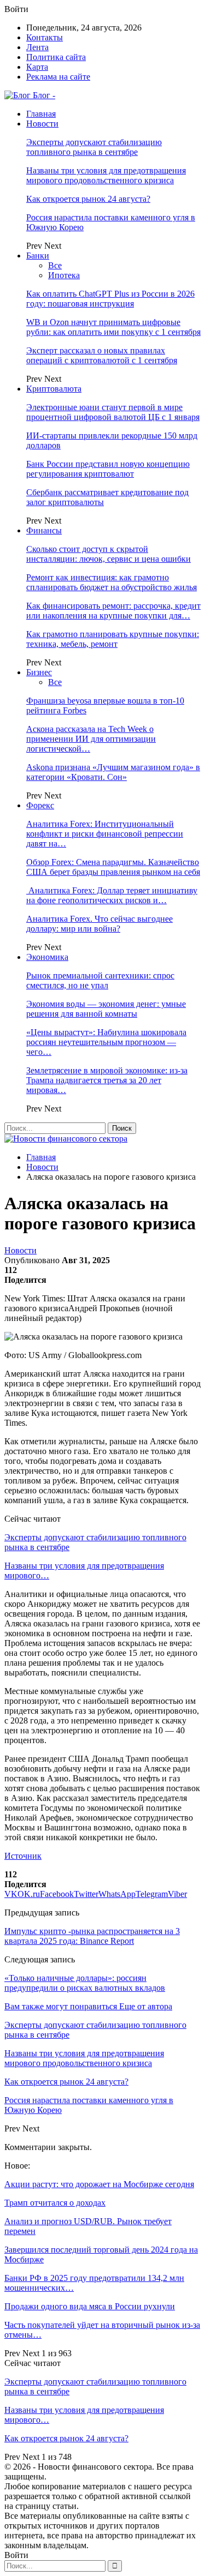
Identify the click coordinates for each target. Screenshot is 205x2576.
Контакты (45, 37)
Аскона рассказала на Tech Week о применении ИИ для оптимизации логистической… (91, 739)
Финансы (44, 530)
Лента (37, 47)
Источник (23, 1856)
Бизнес (39, 672)
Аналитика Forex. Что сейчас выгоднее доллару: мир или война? (99, 924)
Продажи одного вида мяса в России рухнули (90, 2306)
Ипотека (64, 275)
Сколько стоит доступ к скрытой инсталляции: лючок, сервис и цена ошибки (109, 554)
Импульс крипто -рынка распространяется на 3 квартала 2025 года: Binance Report (92, 1936)
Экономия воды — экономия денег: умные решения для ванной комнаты (106, 1009)
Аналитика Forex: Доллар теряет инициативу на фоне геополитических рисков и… (112, 895)
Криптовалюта (54, 389)
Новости (42, 124)
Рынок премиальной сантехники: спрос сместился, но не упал (100, 980)
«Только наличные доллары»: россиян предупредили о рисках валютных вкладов (85, 1983)
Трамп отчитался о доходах (55, 2203)
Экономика (47, 957)
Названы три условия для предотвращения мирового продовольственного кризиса (106, 175)
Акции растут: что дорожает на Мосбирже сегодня (99, 2184)
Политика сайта (56, 57)
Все (55, 265)
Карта (37, 67)
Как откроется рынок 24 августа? (88, 199)
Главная (41, 114)
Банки (38, 256)
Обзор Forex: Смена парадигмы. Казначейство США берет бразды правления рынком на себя (113, 867)
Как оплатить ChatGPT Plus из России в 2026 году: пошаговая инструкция (110, 299)
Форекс (40, 805)
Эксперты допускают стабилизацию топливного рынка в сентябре (94, 147)
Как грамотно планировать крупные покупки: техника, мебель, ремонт (113, 639)
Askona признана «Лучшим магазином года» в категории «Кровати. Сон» (113, 772)
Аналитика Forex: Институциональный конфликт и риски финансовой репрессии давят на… (105, 834)
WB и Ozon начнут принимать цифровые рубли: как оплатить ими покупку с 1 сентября (113, 327)
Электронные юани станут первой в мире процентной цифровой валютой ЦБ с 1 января (113, 412)
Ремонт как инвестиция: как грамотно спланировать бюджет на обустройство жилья (112, 582)
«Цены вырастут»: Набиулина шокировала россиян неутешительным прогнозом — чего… (106, 1042)
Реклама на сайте (58, 77)
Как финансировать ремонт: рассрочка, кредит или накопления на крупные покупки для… (113, 611)
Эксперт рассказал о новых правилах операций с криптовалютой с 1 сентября (102, 355)
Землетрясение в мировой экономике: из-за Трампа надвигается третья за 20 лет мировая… (107, 1080)
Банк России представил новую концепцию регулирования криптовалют (108, 469)
